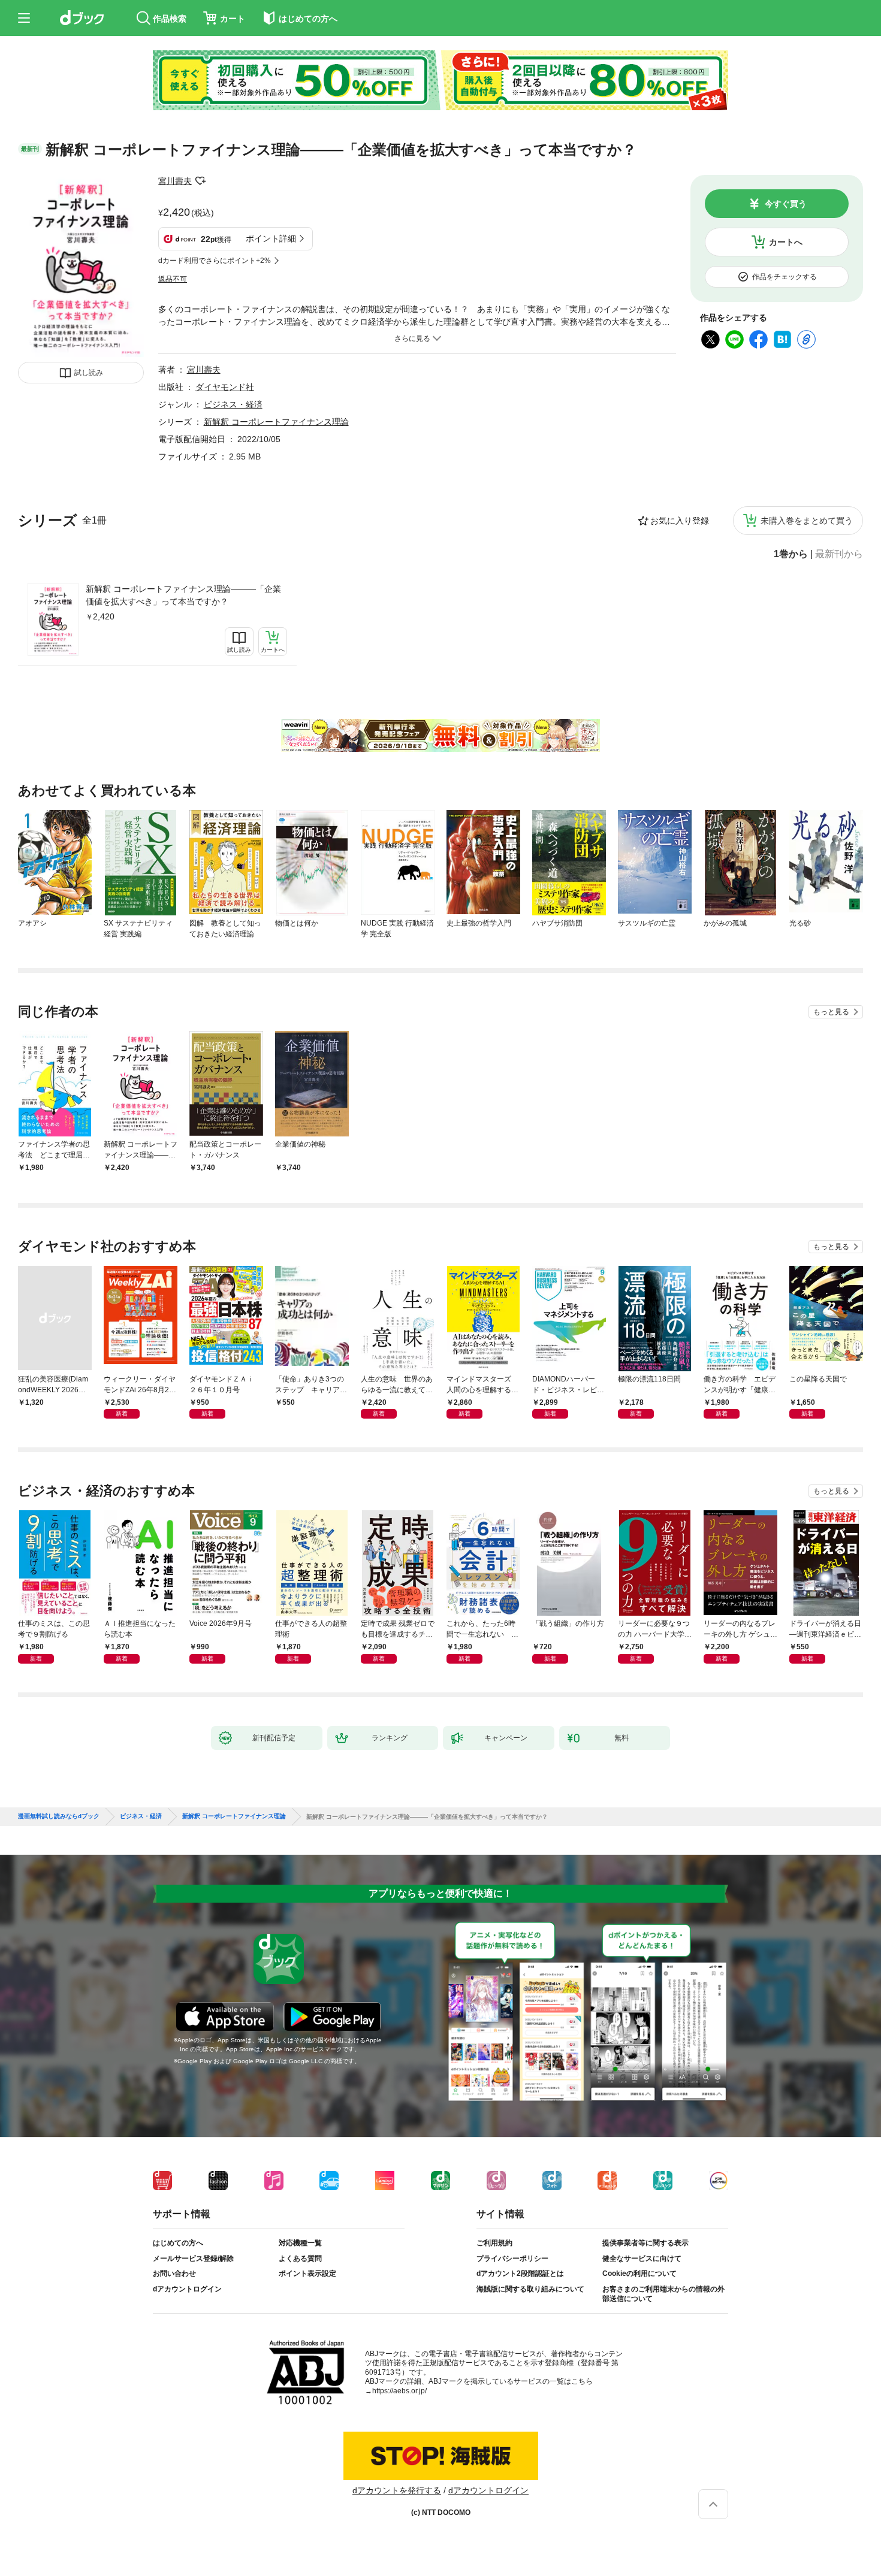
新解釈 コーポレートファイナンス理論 (276, 422)
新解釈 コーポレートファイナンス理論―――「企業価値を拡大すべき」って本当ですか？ (183, 595)
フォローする (200, 181)
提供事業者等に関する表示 (645, 2243)
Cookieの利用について (639, 2273)
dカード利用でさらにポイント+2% (215, 261)
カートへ (786, 242)
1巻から (791, 554)
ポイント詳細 (271, 238)
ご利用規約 (494, 2243)
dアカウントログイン (187, 2289)
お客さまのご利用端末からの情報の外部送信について (663, 2294)
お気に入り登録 (680, 521)
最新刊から (839, 554)
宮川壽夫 (175, 181)
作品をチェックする (785, 277)
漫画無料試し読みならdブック (59, 1816)
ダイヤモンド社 (225, 387)
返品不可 (173, 279)
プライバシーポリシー (512, 2258)
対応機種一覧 (300, 2243)
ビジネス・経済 (233, 404)
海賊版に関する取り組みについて (530, 2289)
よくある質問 (300, 2258)
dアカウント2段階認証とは (520, 2273)
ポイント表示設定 (307, 2273)
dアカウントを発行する (397, 2490)
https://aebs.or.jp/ (399, 2391)
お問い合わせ (174, 2273)
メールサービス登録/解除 (193, 2258)
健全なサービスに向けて (642, 2258)
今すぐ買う (786, 204)
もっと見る (831, 1012)
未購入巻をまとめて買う (807, 521)
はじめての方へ (178, 2243)
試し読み (89, 373)
